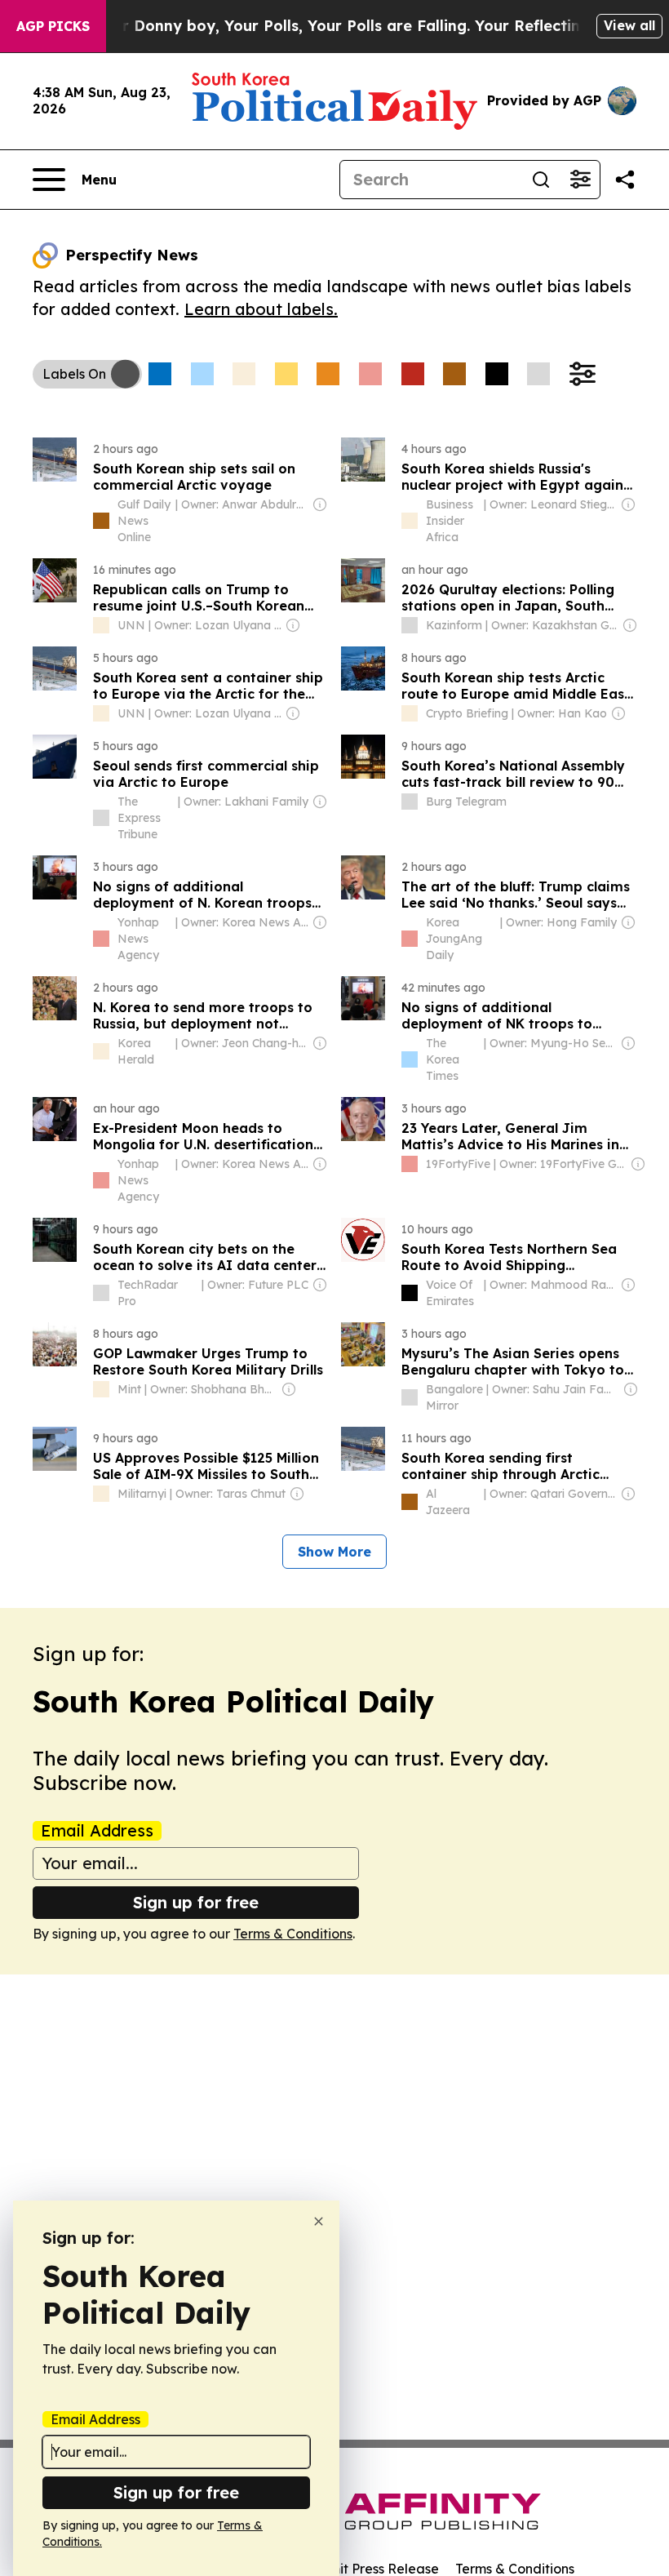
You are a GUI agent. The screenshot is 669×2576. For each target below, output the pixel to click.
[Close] (319, 2221)
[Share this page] (625, 180)
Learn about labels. (261, 309)
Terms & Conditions (293, 1934)
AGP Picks (53, 26)
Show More (334, 1552)
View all (629, 25)
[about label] (101, 521)
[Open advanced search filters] (580, 180)
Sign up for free (196, 1902)
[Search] (541, 180)
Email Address (97, 1831)
